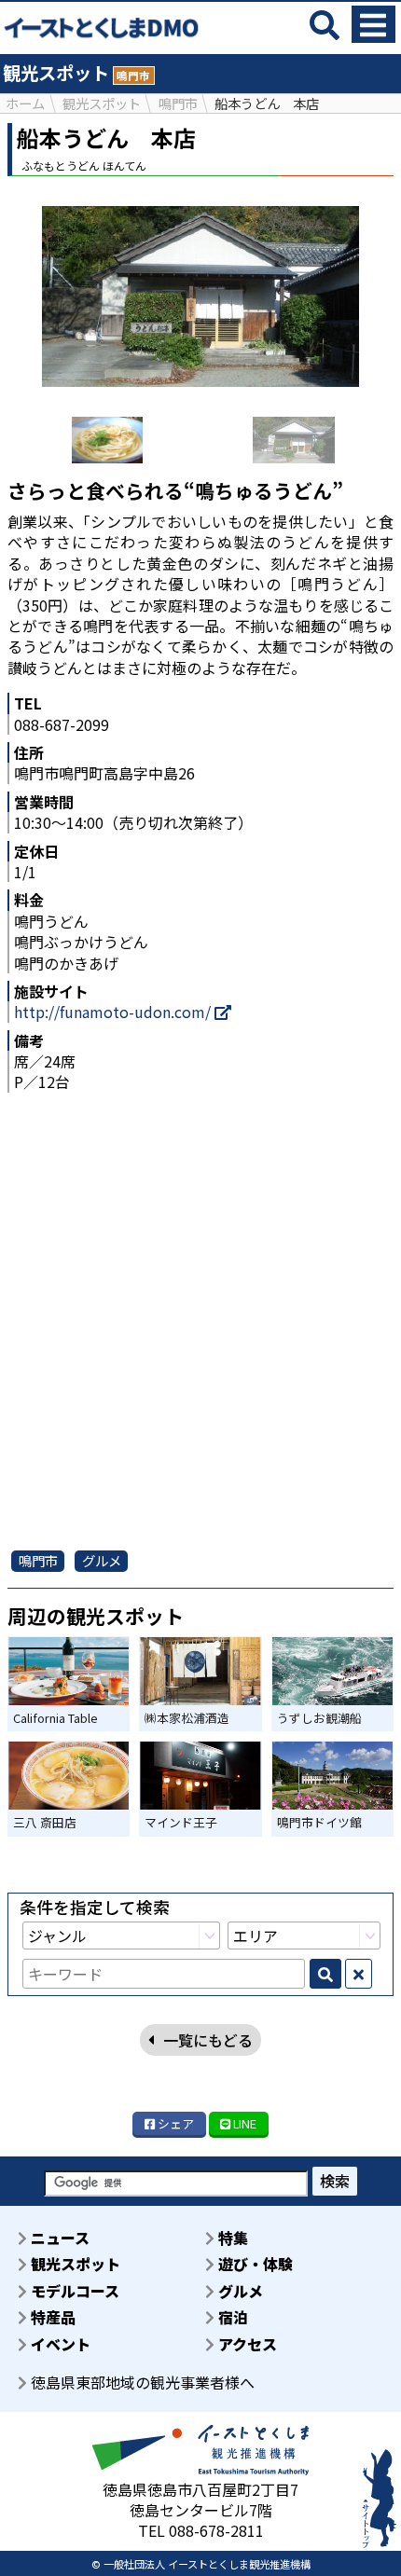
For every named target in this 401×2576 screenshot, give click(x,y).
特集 (231, 2238)
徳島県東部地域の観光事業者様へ (141, 2382)
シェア (174, 2123)
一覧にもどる (208, 2040)
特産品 (51, 2317)
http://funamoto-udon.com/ (114, 1012)
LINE (243, 2123)
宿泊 (231, 2317)
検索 (335, 2181)
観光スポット (74, 2264)
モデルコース (73, 2291)
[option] (107, 440)
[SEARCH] (325, 1974)
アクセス (246, 2344)
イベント (59, 2344)
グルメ (239, 2291)
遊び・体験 (254, 2264)
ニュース (58, 2238)
